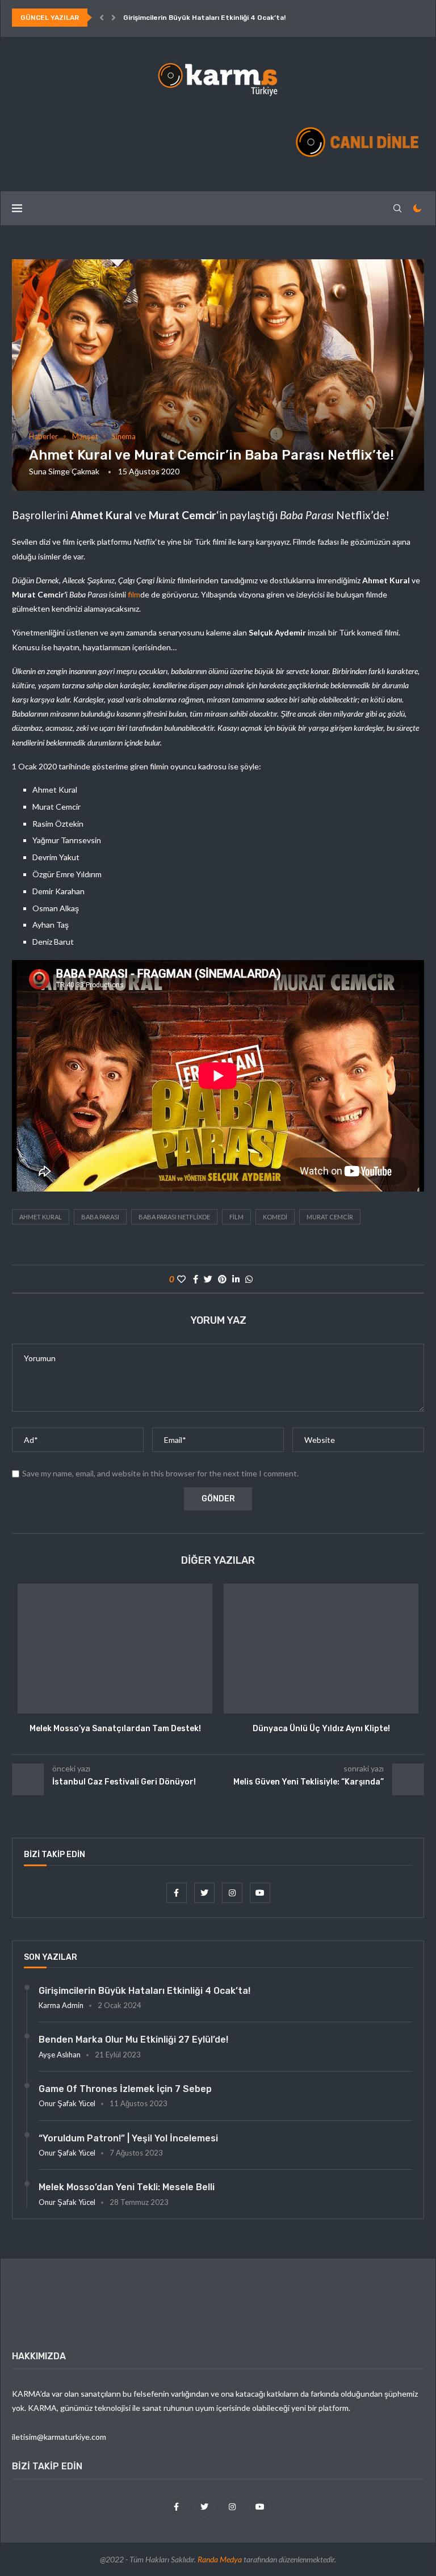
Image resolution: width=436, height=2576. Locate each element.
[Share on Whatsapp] (249, 1279)
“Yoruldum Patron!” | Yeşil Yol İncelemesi (128, 2138)
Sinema (124, 437)
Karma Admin (61, 2005)
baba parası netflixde (174, 1217)
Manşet (85, 437)
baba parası (100, 1217)
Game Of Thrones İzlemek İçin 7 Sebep (125, 2089)
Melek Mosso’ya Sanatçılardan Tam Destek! (115, 1729)
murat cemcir (330, 1217)
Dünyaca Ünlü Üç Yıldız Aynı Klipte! (321, 1729)
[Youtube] (260, 1893)
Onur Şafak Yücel (67, 2103)
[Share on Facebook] (196, 1279)
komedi (275, 1217)
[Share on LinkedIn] (236, 1279)
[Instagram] (233, 1893)
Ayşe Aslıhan (60, 2055)
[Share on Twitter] (208, 1279)
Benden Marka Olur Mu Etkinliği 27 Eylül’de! (133, 2040)
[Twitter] (205, 1893)
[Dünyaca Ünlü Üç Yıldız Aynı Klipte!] (321, 1649)
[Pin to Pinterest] (222, 1279)
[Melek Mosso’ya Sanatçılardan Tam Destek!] (115, 1649)
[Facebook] (177, 1893)
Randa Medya (220, 2559)
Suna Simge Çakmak (64, 471)
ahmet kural (41, 1217)
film (134, 594)
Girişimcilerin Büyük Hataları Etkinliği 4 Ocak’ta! (204, 18)
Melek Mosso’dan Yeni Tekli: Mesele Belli (127, 2187)
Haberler (43, 437)
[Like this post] (181, 1279)
